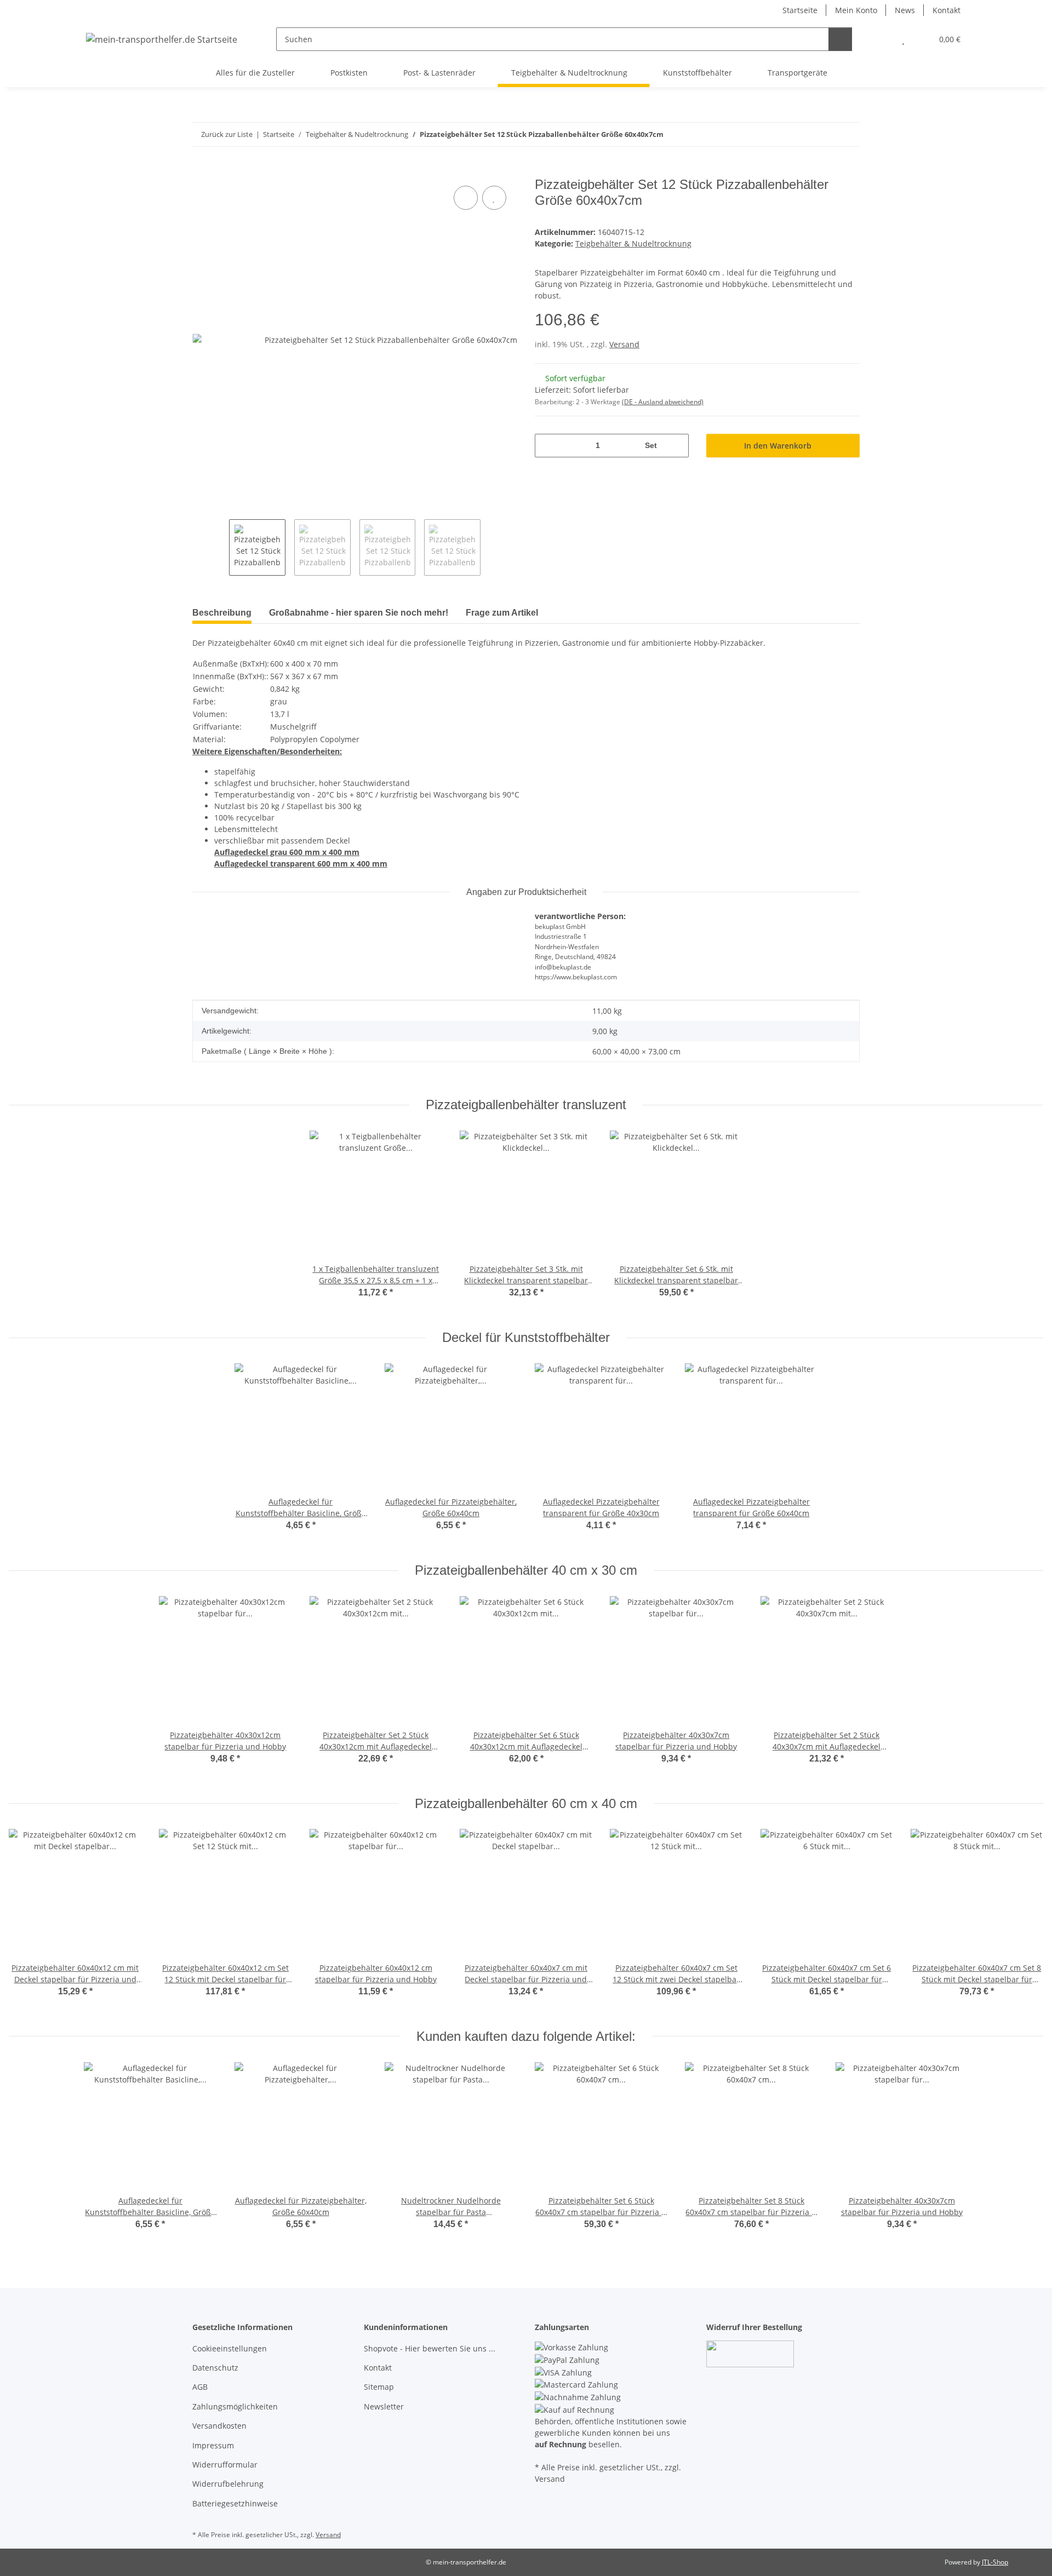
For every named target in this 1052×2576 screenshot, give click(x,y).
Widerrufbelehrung (228, 2484)
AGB (200, 2387)
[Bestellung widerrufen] (750, 2353)
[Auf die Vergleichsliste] (466, 198)
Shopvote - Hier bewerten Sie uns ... (430, 2348)
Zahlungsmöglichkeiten (235, 2406)
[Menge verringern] (547, 446)
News (905, 10)
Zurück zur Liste (227, 134)
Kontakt (947, 10)
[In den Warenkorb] (201, 171)
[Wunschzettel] (903, 39)
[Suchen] (840, 39)
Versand (624, 344)
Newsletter (384, 2406)
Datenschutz (215, 2368)
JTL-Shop (995, 2562)
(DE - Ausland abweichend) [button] (663, 402)
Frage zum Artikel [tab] (502, 613)
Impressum (213, 2445)
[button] (881, 39)
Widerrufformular (225, 2465)
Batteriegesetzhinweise (235, 2503)
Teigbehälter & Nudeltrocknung (633, 243)
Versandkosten (219, 2426)
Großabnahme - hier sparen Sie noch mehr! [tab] (359, 613)
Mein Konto (856, 10)
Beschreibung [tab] (222, 613)
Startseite (800, 10)
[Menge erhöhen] (676, 446)
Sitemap (379, 2387)
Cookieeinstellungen (230, 2348)
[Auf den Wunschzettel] (494, 198)
